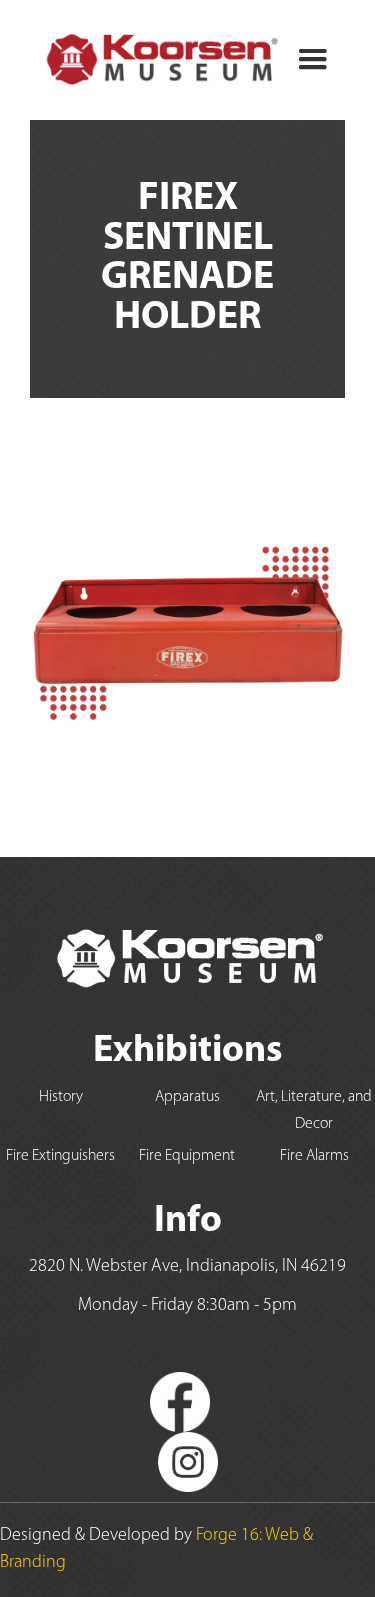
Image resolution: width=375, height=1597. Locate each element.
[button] (313, 60)
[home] (155, 60)
